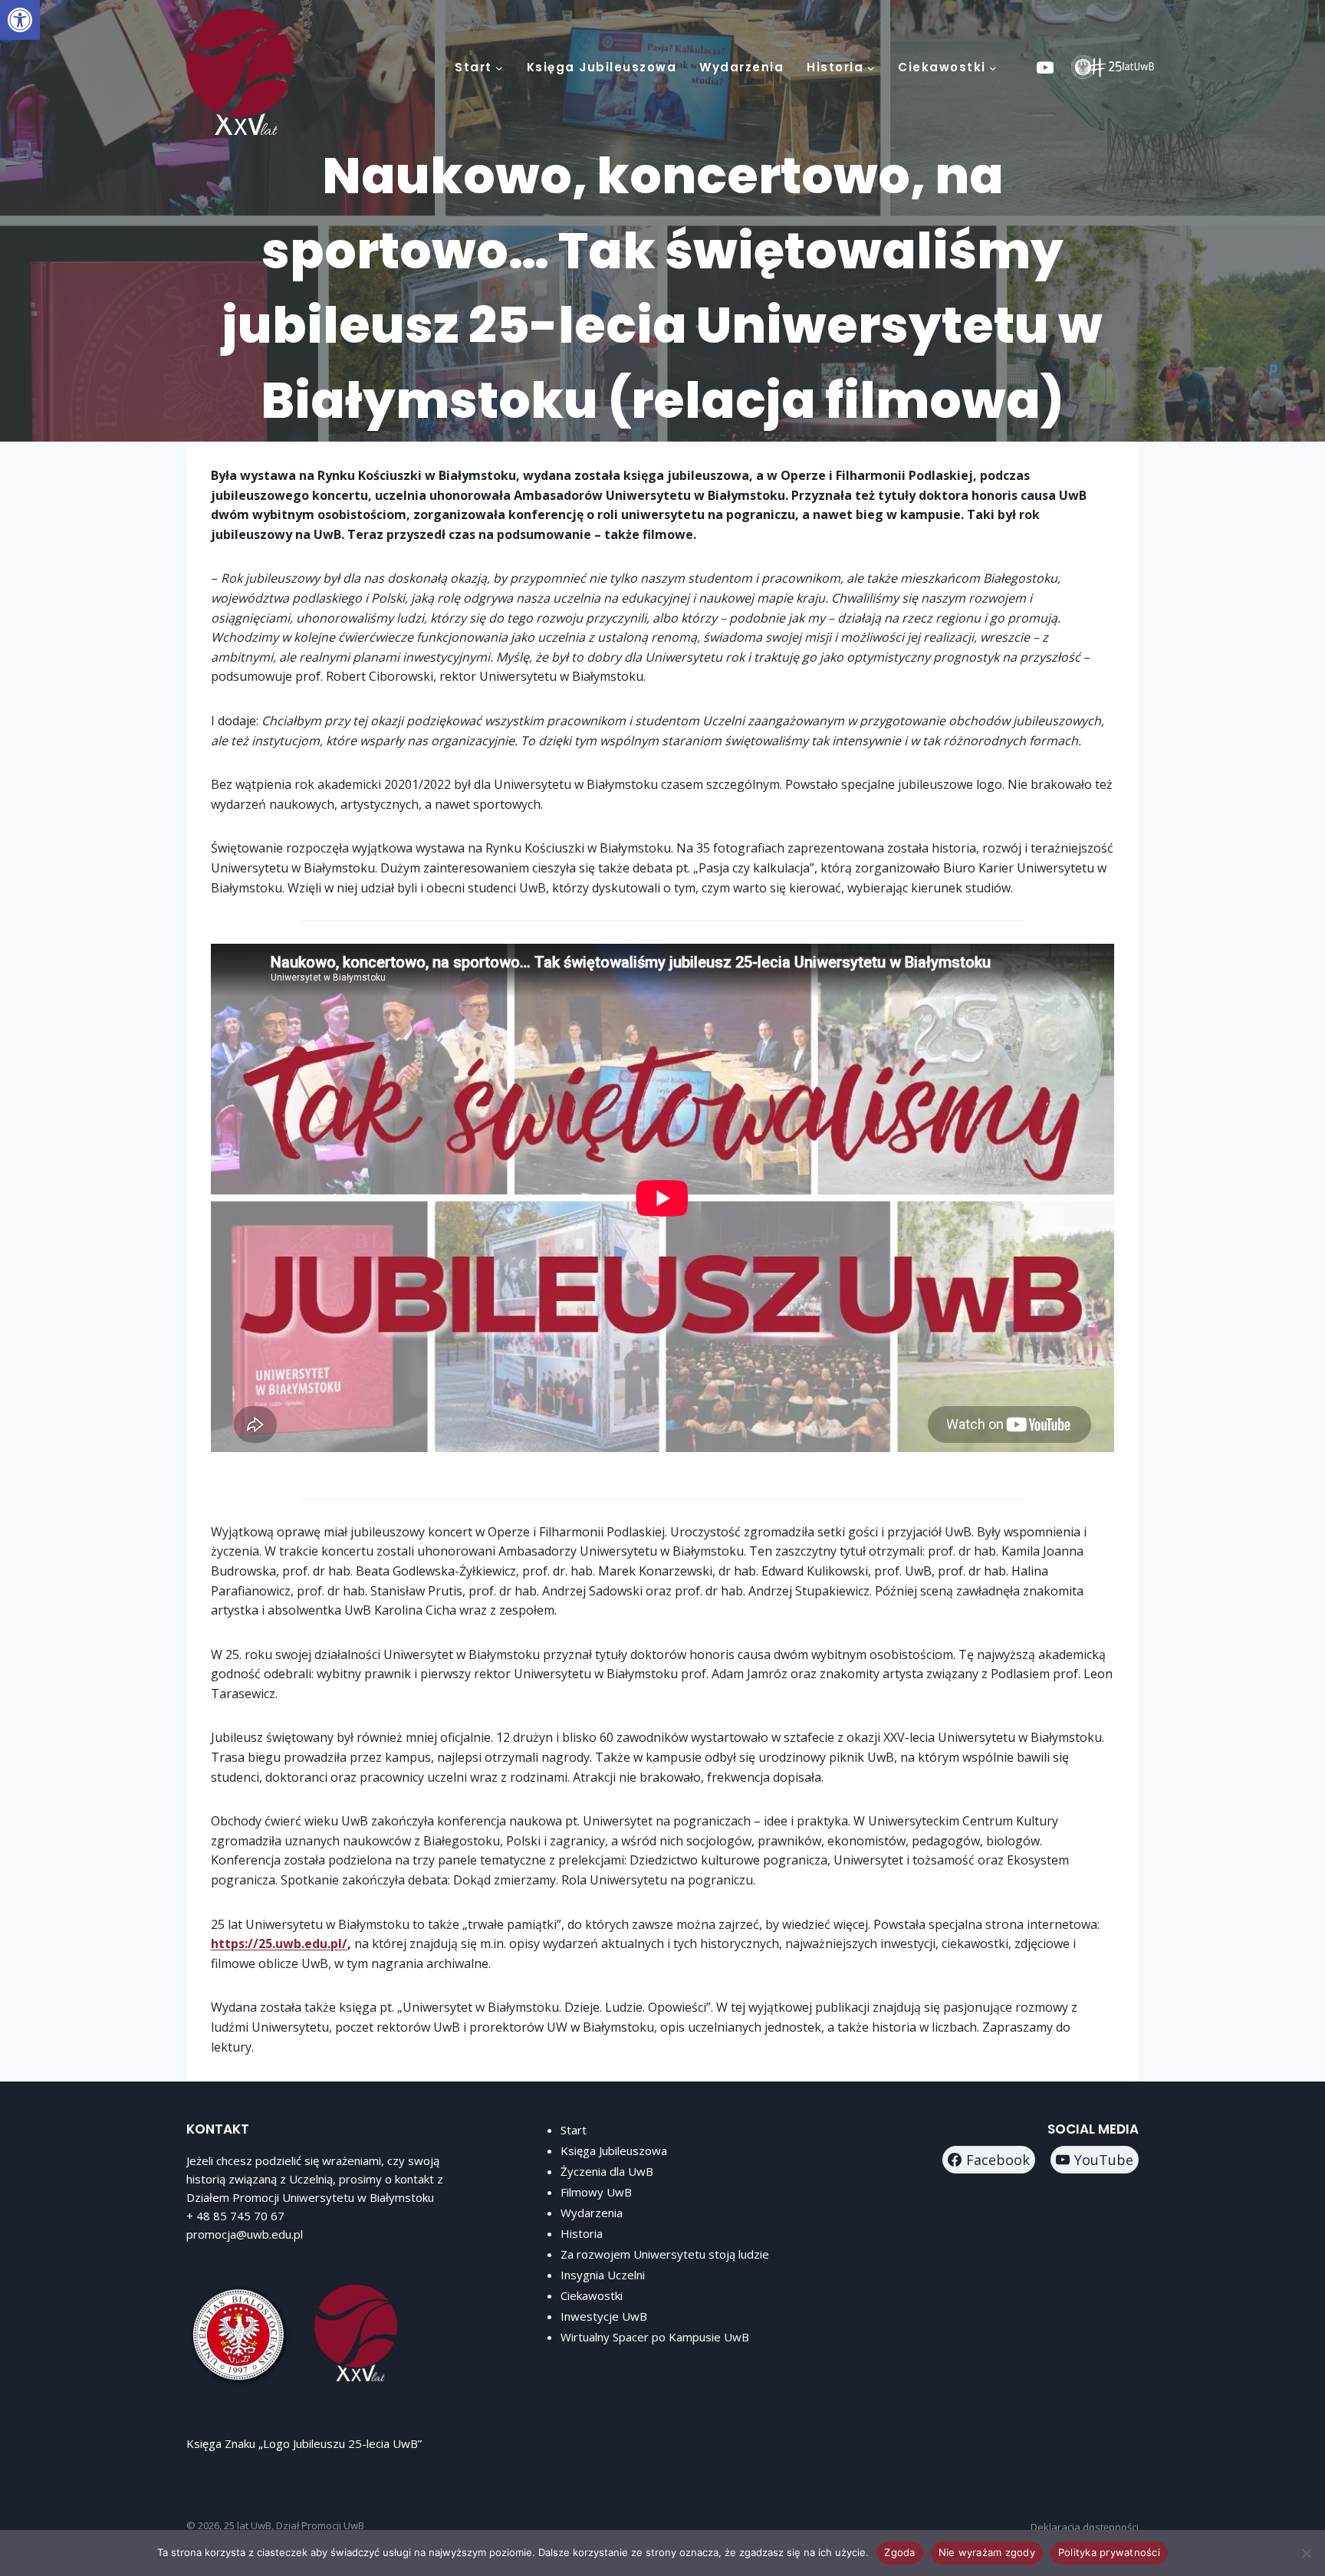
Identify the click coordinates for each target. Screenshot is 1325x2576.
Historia (582, 2233)
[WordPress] (1083, 67)
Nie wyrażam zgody (987, 2552)
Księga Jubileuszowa (602, 67)
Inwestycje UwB (604, 2316)
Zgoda (899, 2552)
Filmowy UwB (596, 2192)
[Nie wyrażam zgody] (1306, 2553)
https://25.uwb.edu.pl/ (279, 1944)
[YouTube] (1046, 67)
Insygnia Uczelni (603, 2275)
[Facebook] (1121, 67)
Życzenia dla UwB (607, 2171)
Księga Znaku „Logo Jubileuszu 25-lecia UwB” (304, 2443)
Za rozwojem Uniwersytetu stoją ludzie (665, 2254)
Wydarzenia (741, 67)
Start (574, 2130)
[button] (20, 20)
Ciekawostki (592, 2295)
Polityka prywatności (1109, 2552)
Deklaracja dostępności (1085, 2527)
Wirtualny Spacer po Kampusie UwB (655, 2337)
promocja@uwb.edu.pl (245, 2234)
